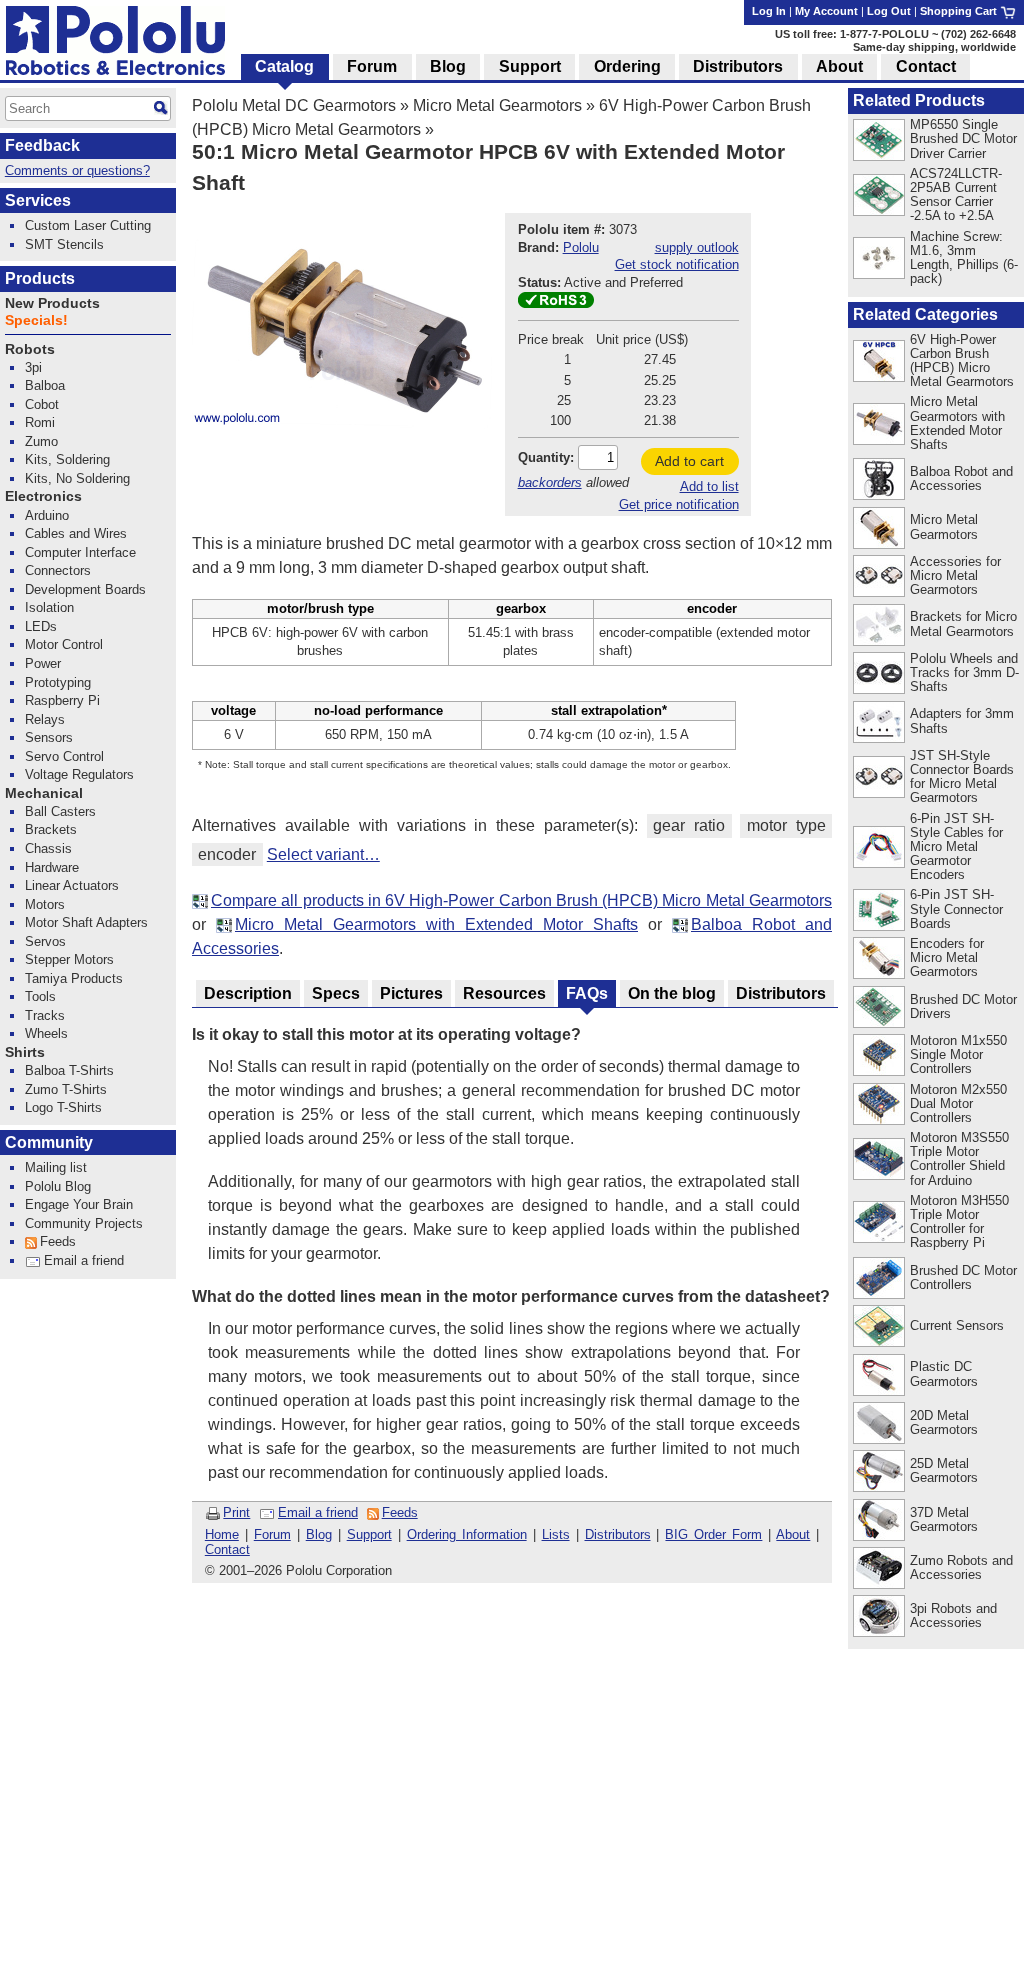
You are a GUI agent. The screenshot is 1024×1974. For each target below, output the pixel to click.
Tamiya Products (74, 978)
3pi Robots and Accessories (953, 1615)
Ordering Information (467, 1534)
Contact (227, 1549)
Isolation (49, 607)
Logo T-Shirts (63, 1107)
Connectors (58, 570)
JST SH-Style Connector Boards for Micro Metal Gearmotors (962, 776)
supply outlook (697, 247)
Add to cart (689, 461)
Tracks (45, 1015)
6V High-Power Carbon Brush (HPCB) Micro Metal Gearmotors (962, 360)
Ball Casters (60, 811)
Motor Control (64, 644)
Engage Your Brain (79, 1204)
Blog (319, 1534)
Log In (769, 11)
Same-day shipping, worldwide (934, 47)
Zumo (41, 441)
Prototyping (58, 682)
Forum (272, 1534)
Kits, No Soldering (77, 478)
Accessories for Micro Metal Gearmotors (955, 575)
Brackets (51, 829)
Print (236, 1512)
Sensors (49, 737)
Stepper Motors (69, 959)
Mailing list (56, 1167)
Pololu (581, 247)
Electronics (43, 496)
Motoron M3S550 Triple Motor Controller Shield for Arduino (959, 1158)
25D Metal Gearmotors (944, 1470)
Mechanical (44, 793)
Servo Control (64, 756)
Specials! (36, 320)
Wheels (46, 1033)
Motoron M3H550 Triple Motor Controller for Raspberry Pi (959, 1221)
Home (222, 1534)
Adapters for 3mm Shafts (962, 720)
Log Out (889, 11)
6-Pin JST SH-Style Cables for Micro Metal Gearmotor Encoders (956, 846)
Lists (556, 1534)
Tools (40, 996)
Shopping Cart (960, 11)
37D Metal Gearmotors (944, 1519)
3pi (33, 367)
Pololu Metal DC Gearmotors (294, 105)
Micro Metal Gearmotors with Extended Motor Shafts (436, 924)
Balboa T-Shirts (69, 1070)
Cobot (42, 404)
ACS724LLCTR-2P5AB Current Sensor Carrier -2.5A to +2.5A (956, 194)
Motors (45, 904)
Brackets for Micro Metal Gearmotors (963, 623)
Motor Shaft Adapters (86, 922)
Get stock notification (677, 264)
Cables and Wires (76, 533)
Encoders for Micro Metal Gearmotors (947, 957)
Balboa (45, 385)
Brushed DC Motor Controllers (963, 1277)
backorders (550, 482)
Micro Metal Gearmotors (497, 105)
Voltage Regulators (79, 774)
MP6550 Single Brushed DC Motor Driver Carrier (963, 138)
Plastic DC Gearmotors (944, 1373)
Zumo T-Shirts (66, 1089)
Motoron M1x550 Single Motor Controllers (958, 1054)
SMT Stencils (64, 244)
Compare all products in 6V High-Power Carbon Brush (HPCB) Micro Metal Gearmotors (521, 900)
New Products (52, 303)
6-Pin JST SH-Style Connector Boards (956, 908)
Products (40, 278)
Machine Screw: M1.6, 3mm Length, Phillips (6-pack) (964, 257)
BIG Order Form (713, 1534)
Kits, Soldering (67, 459)
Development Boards (85, 589)
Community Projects (84, 1223)
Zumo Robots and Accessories (961, 1567)
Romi (40, 422)
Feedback (42, 145)
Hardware (52, 867)
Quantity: (546, 457)
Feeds (400, 1512)
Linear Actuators (72, 885)
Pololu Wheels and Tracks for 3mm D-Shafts (964, 672)
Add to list (709, 486)
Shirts (25, 1052)
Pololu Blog (58, 1186)
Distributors (618, 1534)
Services (38, 200)
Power (43, 663)
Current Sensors (957, 1325)
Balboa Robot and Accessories (961, 478)
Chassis (48, 848)
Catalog (284, 66)
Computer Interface (80, 552)
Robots (30, 349)
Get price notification (679, 504)
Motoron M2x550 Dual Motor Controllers (958, 1103)
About (793, 1534)
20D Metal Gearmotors (944, 1422)
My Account (826, 11)
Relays (45, 719)
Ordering (627, 66)
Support (369, 1534)
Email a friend (318, 1512)
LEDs (41, 626)
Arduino (47, 515)
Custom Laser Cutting (88, 225)
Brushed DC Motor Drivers (963, 1006)
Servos (45, 941)
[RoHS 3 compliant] (556, 303)
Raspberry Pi (62, 700)
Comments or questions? (77, 170)
